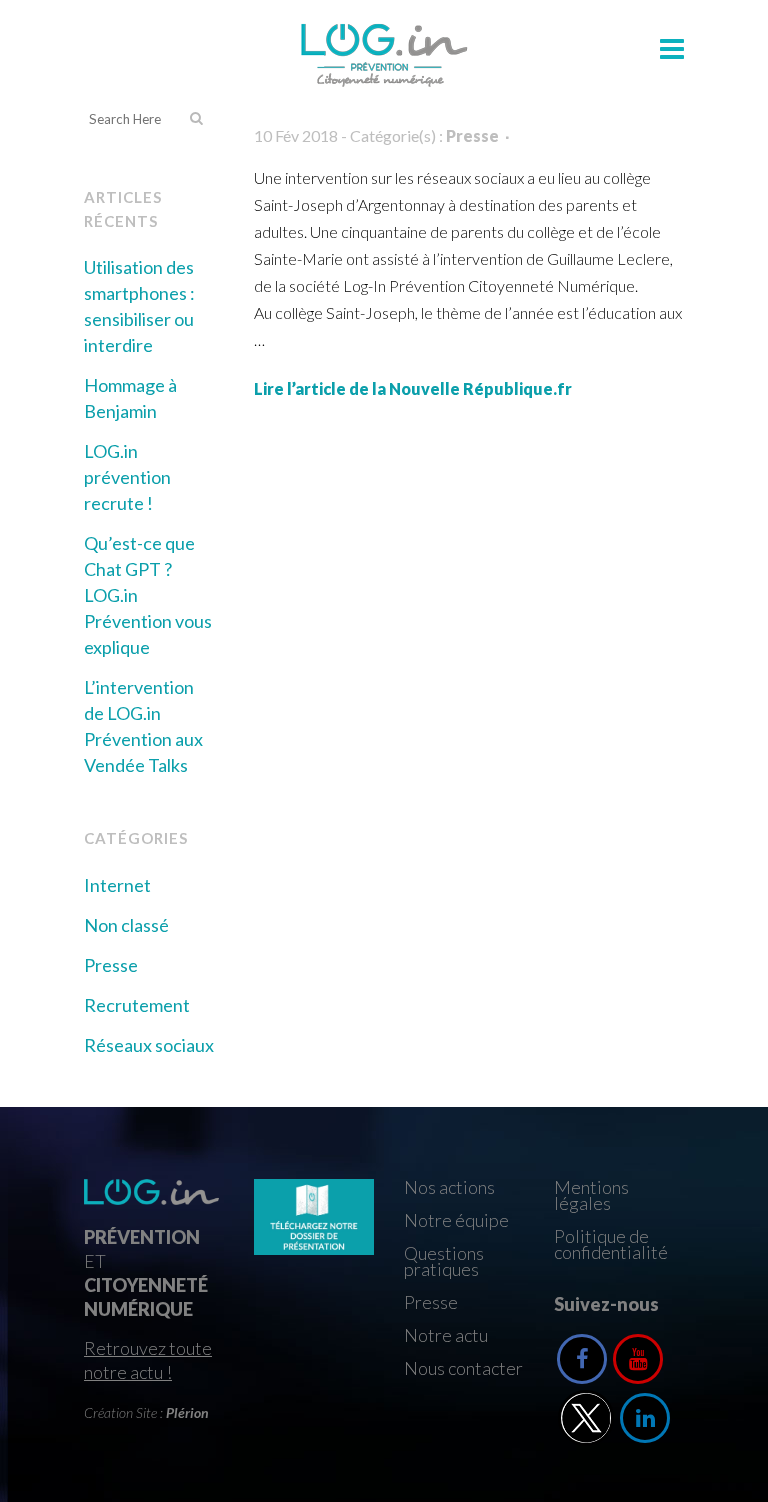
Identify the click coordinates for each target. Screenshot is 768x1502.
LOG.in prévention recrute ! (127, 477)
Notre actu (446, 1335)
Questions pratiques (444, 1261)
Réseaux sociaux (149, 1045)
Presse (111, 965)
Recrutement (137, 1005)
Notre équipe (456, 1220)
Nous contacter (463, 1368)
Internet (117, 885)
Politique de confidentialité (611, 1244)
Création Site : (146, 1412)
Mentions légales (591, 1195)
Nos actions (449, 1187)
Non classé (126, 925)
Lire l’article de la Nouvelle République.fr (413, 388)
